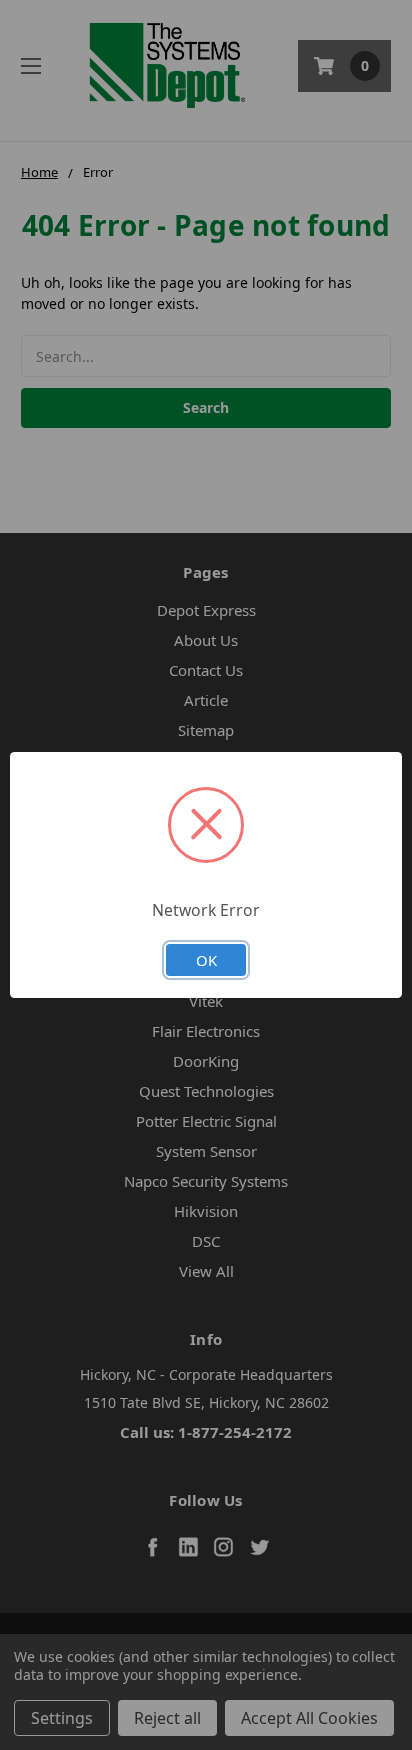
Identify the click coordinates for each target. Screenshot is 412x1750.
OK (206, 960)
